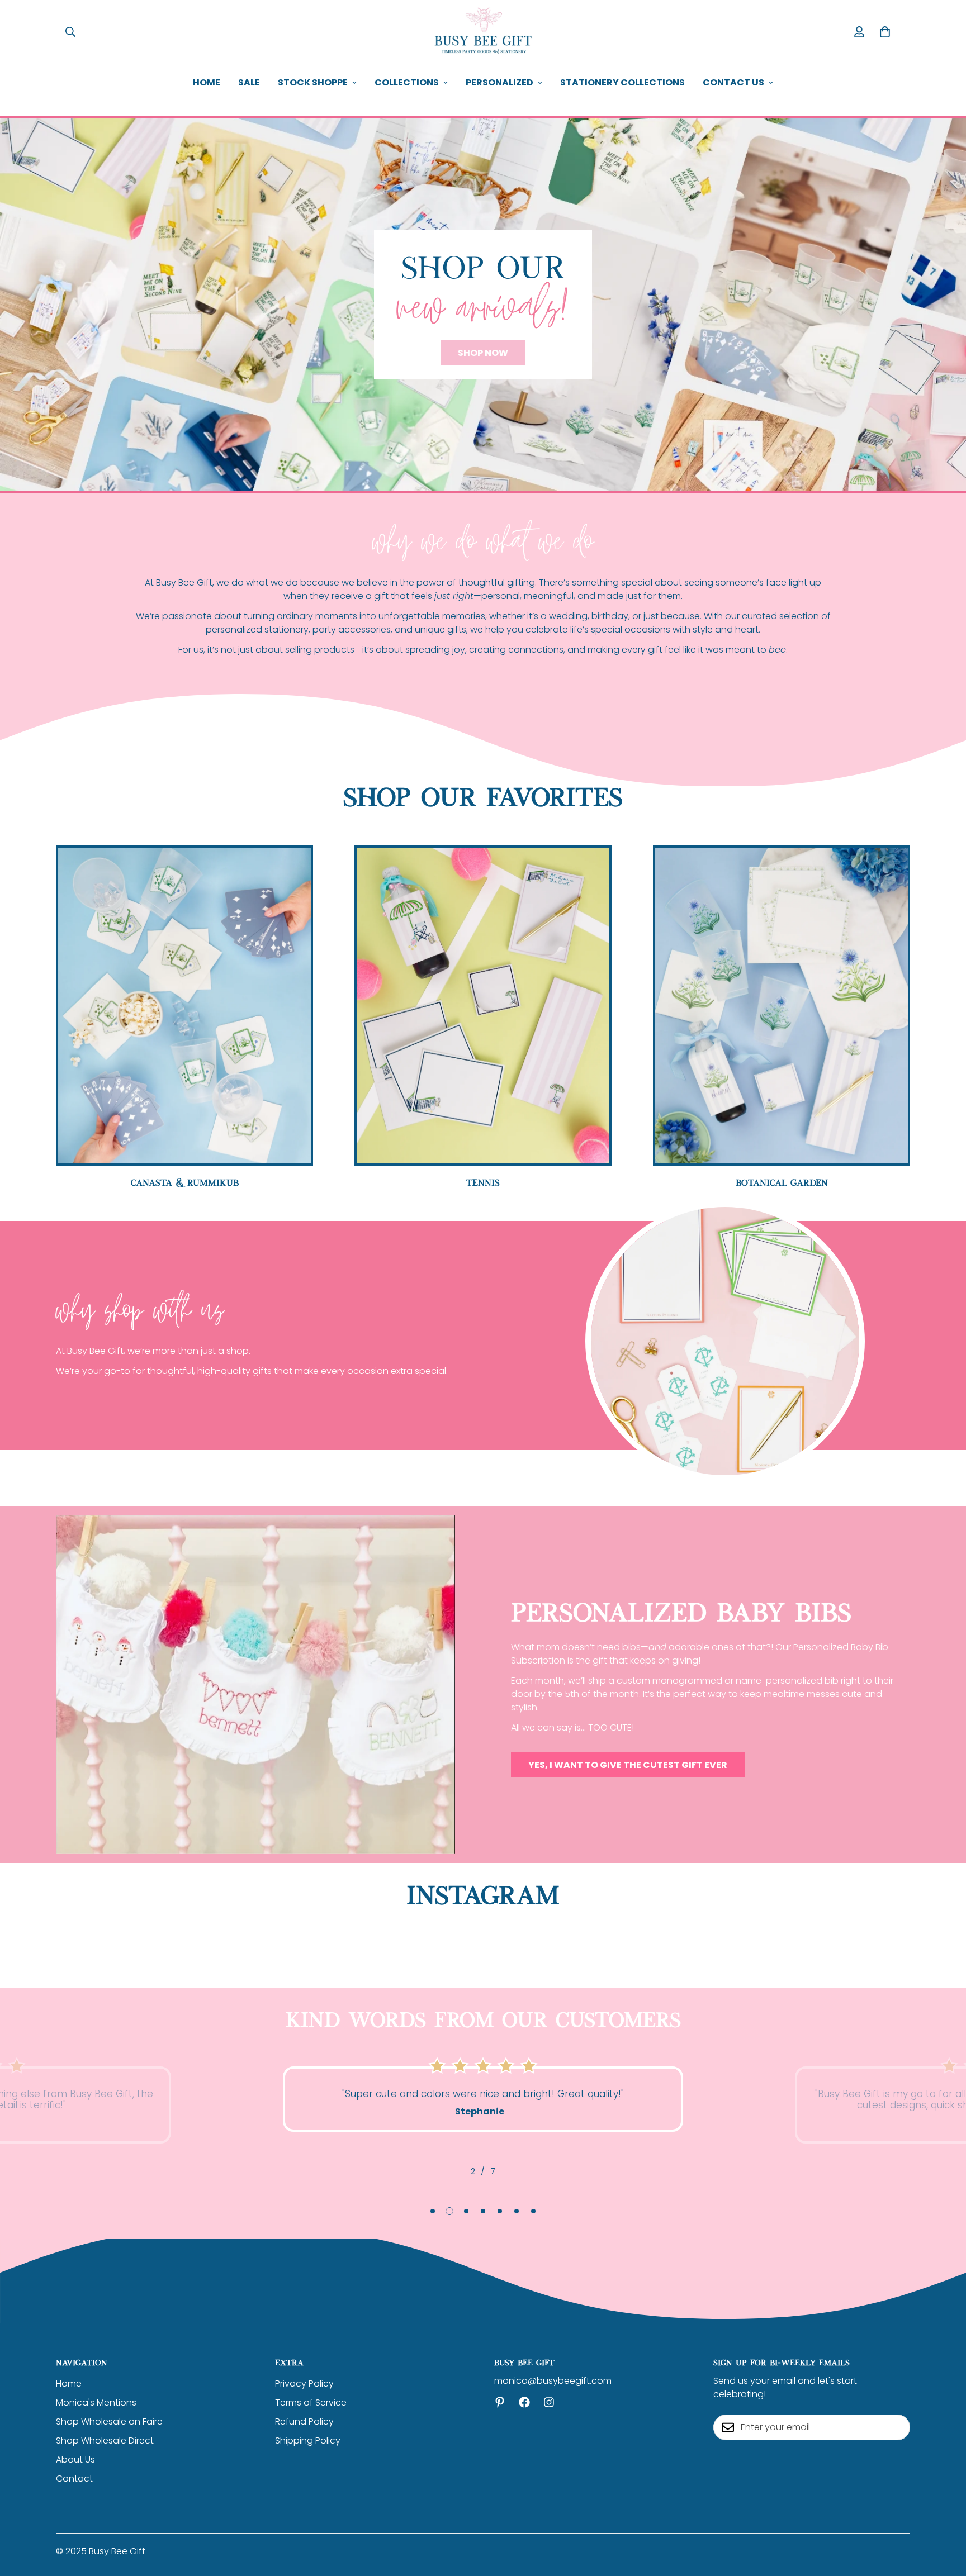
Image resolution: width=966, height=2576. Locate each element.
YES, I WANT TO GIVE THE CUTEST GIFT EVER (628, 1765)
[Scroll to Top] (944, 2515)
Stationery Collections (622, 82)
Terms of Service (311, 2402)
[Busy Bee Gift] (483, 32)
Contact (74, 2478)
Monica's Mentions (96, 2402)
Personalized (499, 82)
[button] (885, 32)
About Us (75, 2459)
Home (207, 82)
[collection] (483, 1006)
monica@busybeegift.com (553, 2381)
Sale (249, 82)
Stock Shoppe (313, 82)
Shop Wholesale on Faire (109, 2421)
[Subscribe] (898, 2427)
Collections (407, 82)
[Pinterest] (500, 2402)
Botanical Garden (782, 1182)
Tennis (483, 1182)
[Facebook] (524, 2402)
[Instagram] (549, 2402)
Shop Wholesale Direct (105, 2440)
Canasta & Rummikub (185, 1182)
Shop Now (483, 353)
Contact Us (733, 82)
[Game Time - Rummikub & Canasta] (184, 1006)
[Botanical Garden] (782, 1006)
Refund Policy (304, 2421)
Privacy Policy (304, 2383)
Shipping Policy (308, 2440)
